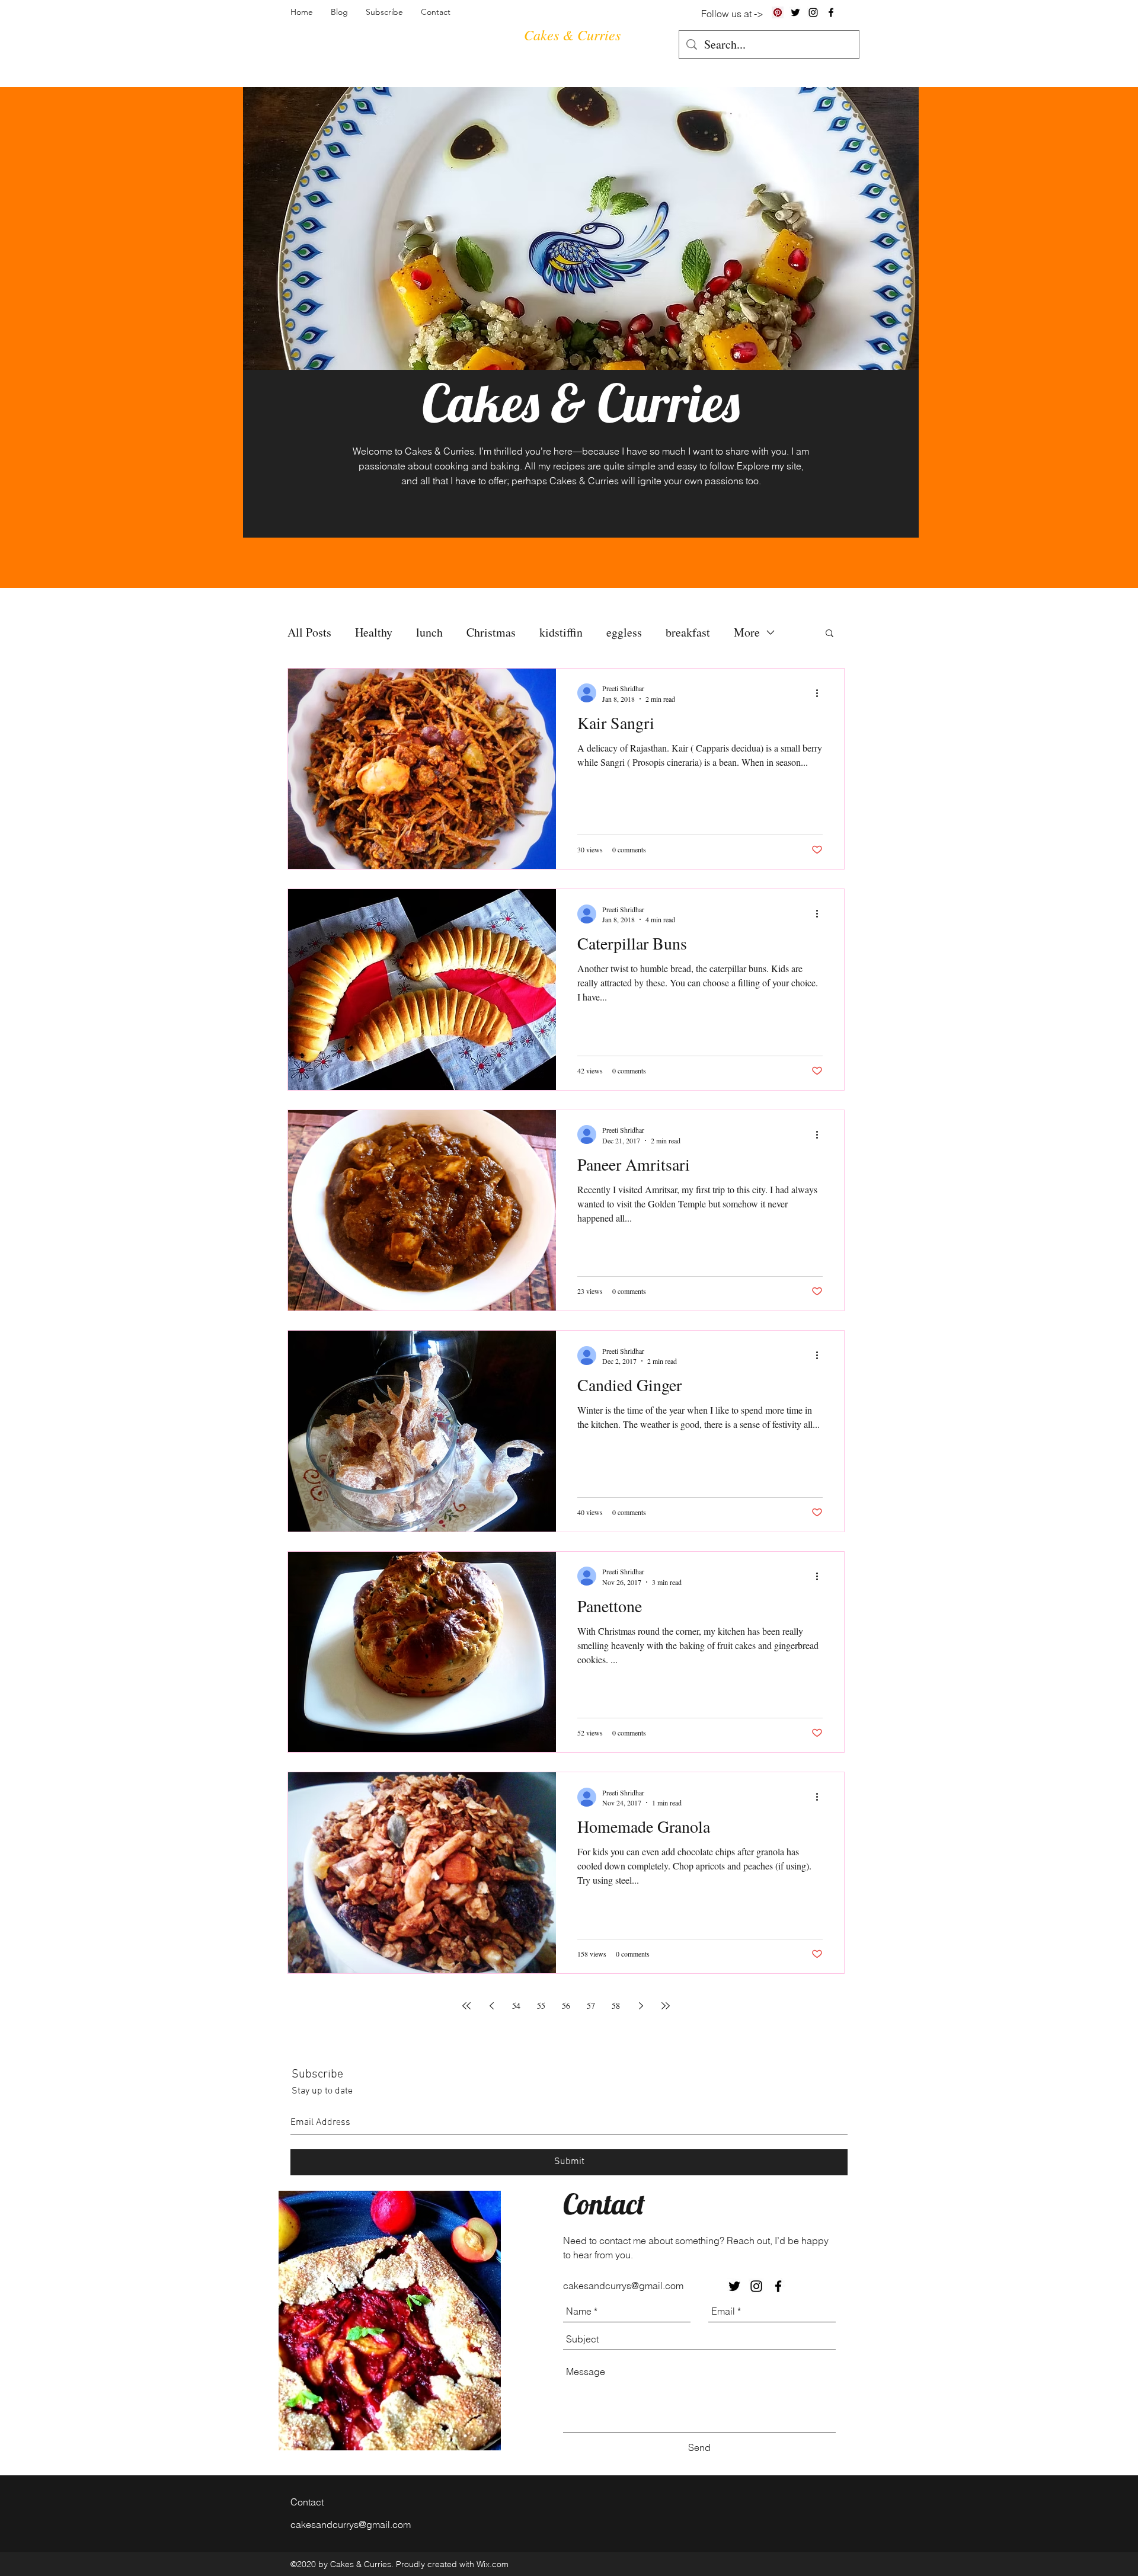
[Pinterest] (778, 12)
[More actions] (821, 693)
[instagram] (813, 12)
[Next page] (641, 2006)
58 (616, 2005)
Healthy (374, 632)
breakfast (688, 632)
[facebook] (831, 12)
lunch (429, 632)
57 (591, 2005)
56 (566, 2005)
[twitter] (795, 12)
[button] (829, 634)
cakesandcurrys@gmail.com (623, 2286)
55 (541, 2005)
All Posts (309, 632)
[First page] (466, 2006)
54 (516, 2005)
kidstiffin (561, 632)
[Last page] (666, 2006)
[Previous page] (491, 2006)
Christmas (491, 632)
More (747, 632)
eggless (624, 632)
